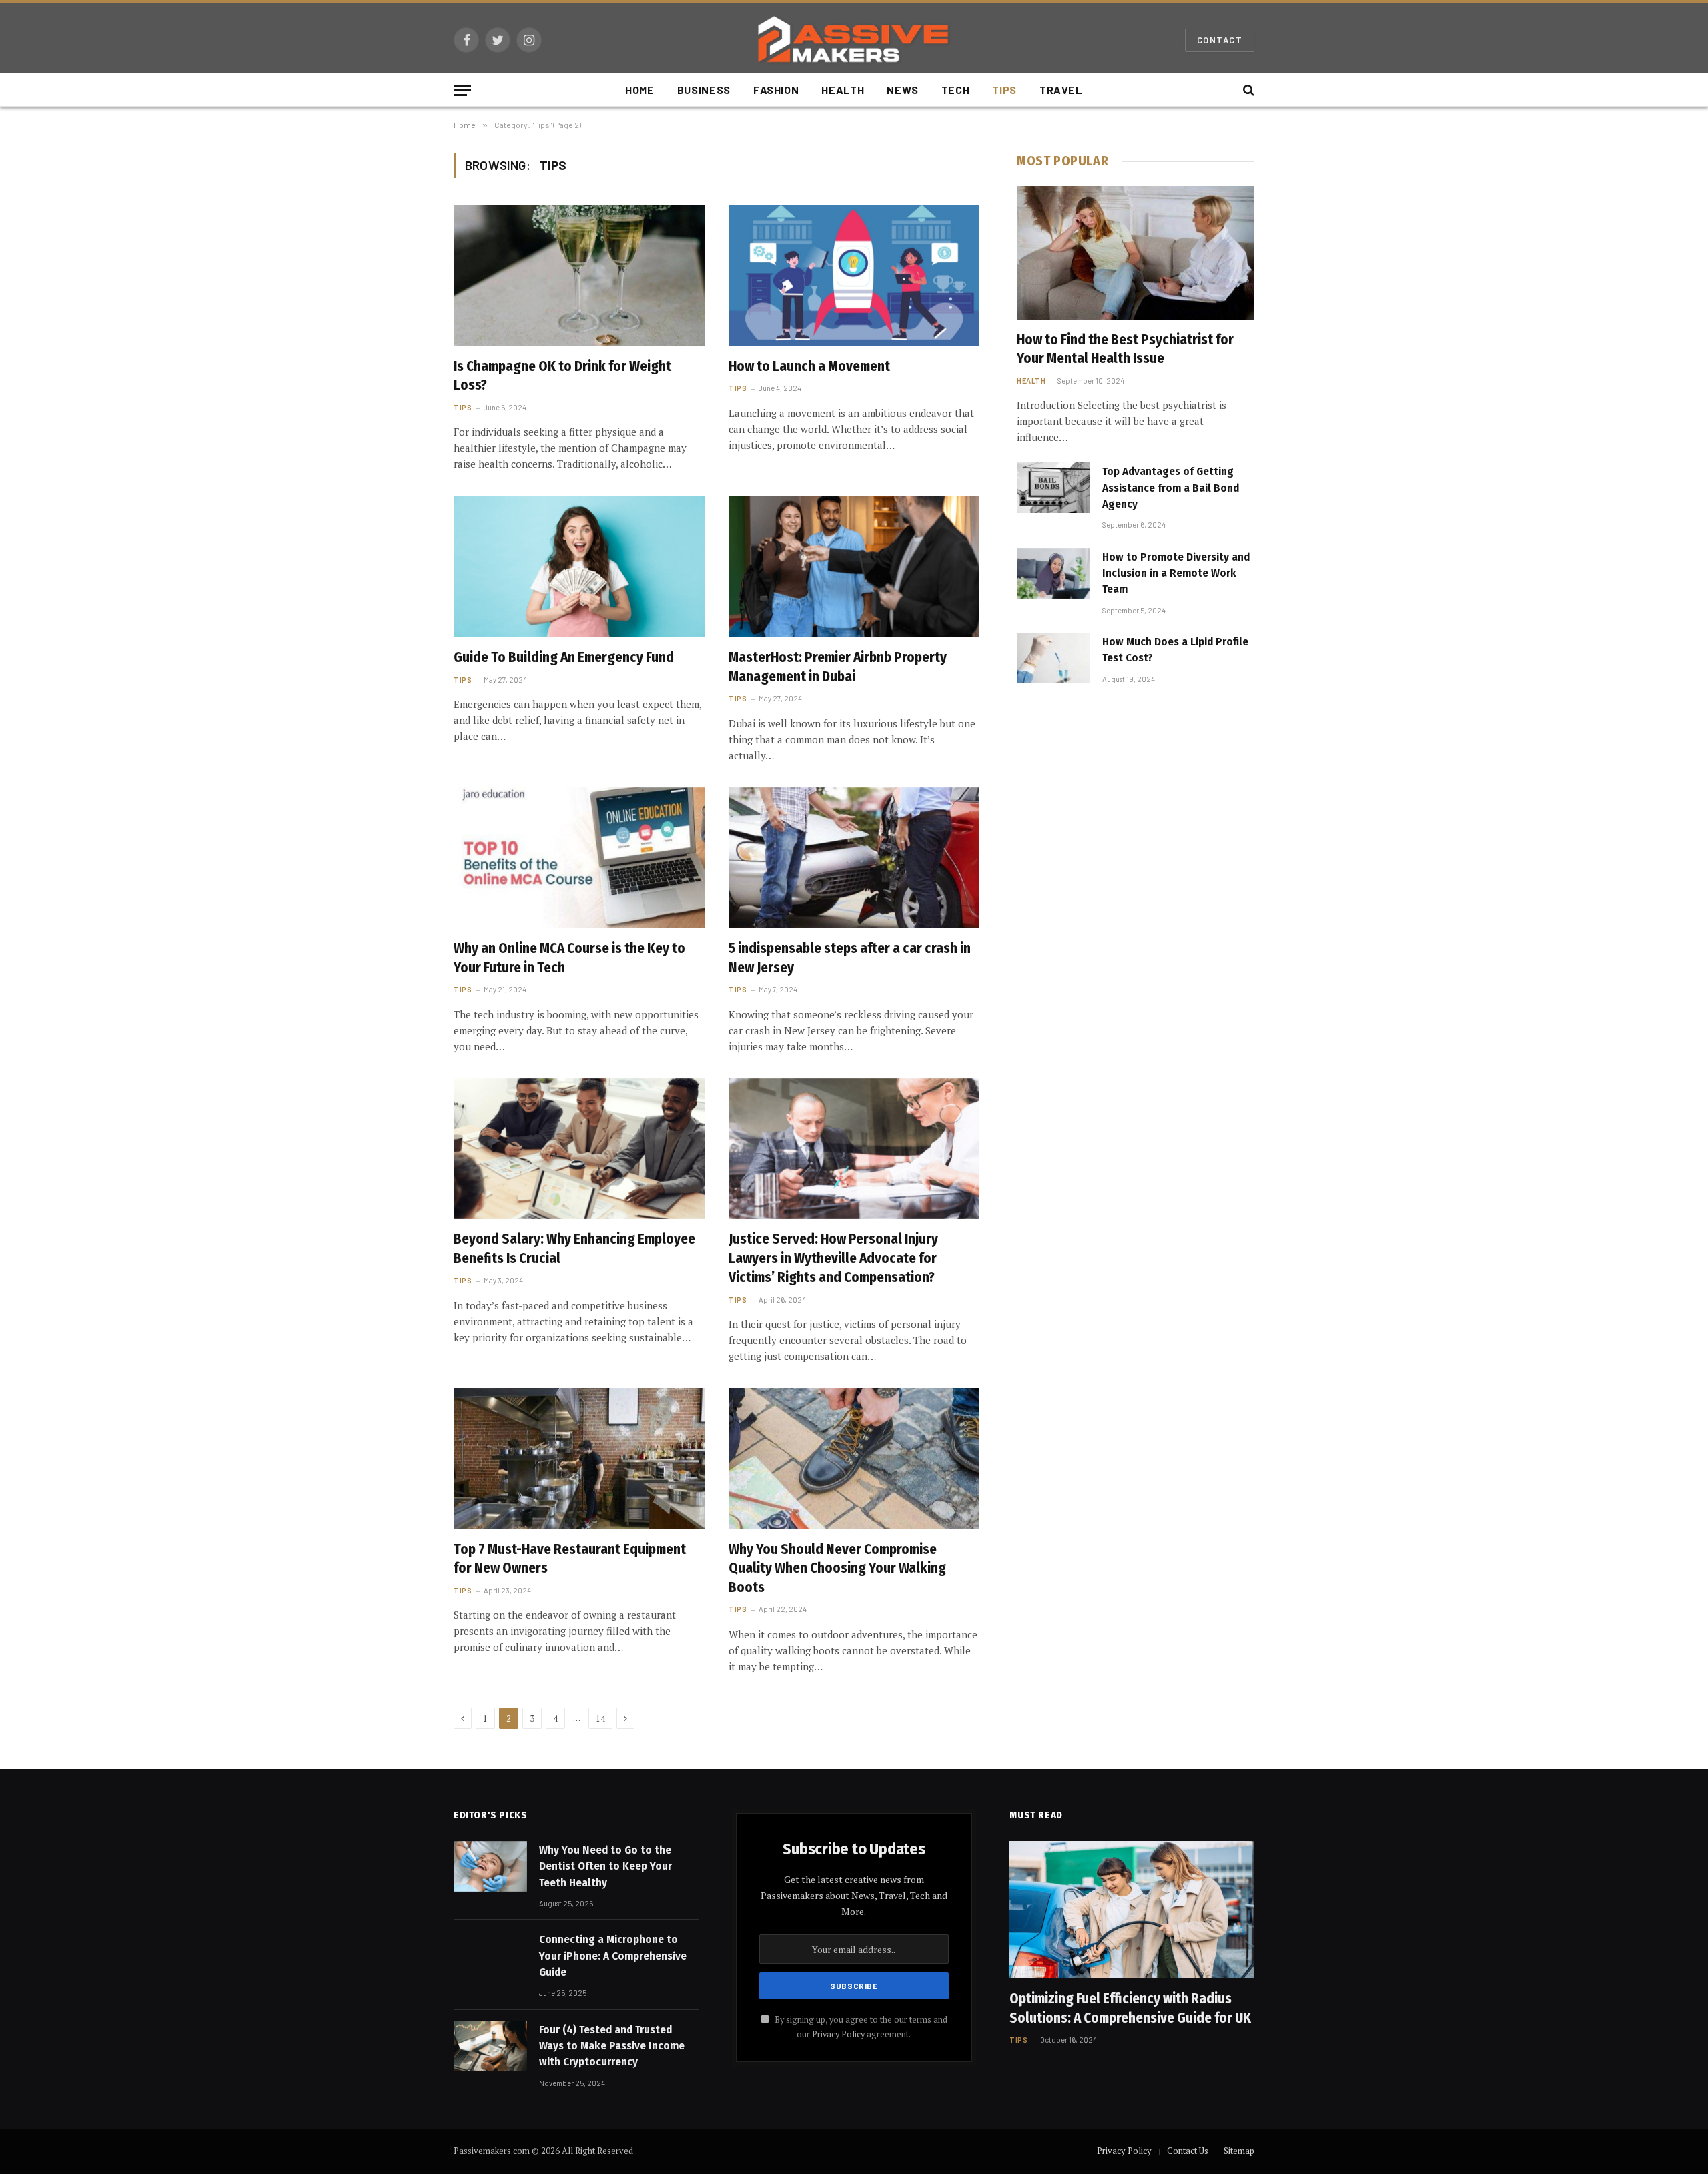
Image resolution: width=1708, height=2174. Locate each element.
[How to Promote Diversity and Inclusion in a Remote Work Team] (1053, 573)
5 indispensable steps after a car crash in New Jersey (850, 958)
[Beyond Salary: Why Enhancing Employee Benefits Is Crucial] (579, 1149)
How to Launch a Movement (809, 366)
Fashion (776, 90)
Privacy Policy (838, 2034)
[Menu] (462, 90)
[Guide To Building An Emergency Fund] (579, 567)
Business (704, 90)
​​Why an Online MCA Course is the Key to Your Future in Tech (569, 958)
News (903, 90)
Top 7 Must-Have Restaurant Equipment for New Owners (570, 1559)
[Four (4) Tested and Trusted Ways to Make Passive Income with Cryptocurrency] (490, 2046)
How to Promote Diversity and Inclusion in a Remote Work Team (1176, 573)
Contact (1220, 40)
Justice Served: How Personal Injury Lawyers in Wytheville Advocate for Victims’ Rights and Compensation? (833, 1258)
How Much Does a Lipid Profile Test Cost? (1175, 650)
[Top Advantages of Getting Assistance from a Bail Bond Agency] (1053, 488)
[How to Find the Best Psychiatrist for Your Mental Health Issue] (1136, 252)
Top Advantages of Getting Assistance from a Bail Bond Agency (1171, 488)
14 (600, 1718)
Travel (1061, 90)
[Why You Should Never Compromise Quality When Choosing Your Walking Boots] (854, 1459)
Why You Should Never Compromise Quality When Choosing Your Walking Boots (837, 1568)
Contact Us (1188, 2151)
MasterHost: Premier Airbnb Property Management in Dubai (838, 667)
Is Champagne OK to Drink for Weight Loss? (562, 376)
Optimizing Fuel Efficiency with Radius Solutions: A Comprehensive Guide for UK (1130, 2008)
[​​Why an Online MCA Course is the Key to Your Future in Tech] (579, 858)
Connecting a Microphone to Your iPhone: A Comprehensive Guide (613, 1956)
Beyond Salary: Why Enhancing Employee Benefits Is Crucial (574, 1249)
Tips (1004, 90)
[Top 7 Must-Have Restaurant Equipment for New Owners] (579, 1459)
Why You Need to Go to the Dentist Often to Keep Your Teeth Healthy (605, 1866)
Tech (956, 90)
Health (843, 90)
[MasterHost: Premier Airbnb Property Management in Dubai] (854, 567)
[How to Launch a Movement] (854, 276)
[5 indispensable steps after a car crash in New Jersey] (854, 858)
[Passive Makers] (854, 40)
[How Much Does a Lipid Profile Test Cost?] (1053, 658)
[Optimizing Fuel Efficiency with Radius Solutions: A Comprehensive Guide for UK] (1132, 1910)
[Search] (1247, 90)
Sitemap (1239, 2151)
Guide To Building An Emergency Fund (564, 657)
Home (640, 90)
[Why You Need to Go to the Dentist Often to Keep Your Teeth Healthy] (490, 1866)
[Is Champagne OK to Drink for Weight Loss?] (579, 276)
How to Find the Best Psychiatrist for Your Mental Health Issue (1125, 349)
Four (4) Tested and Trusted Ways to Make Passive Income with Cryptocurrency (612, 2046)
